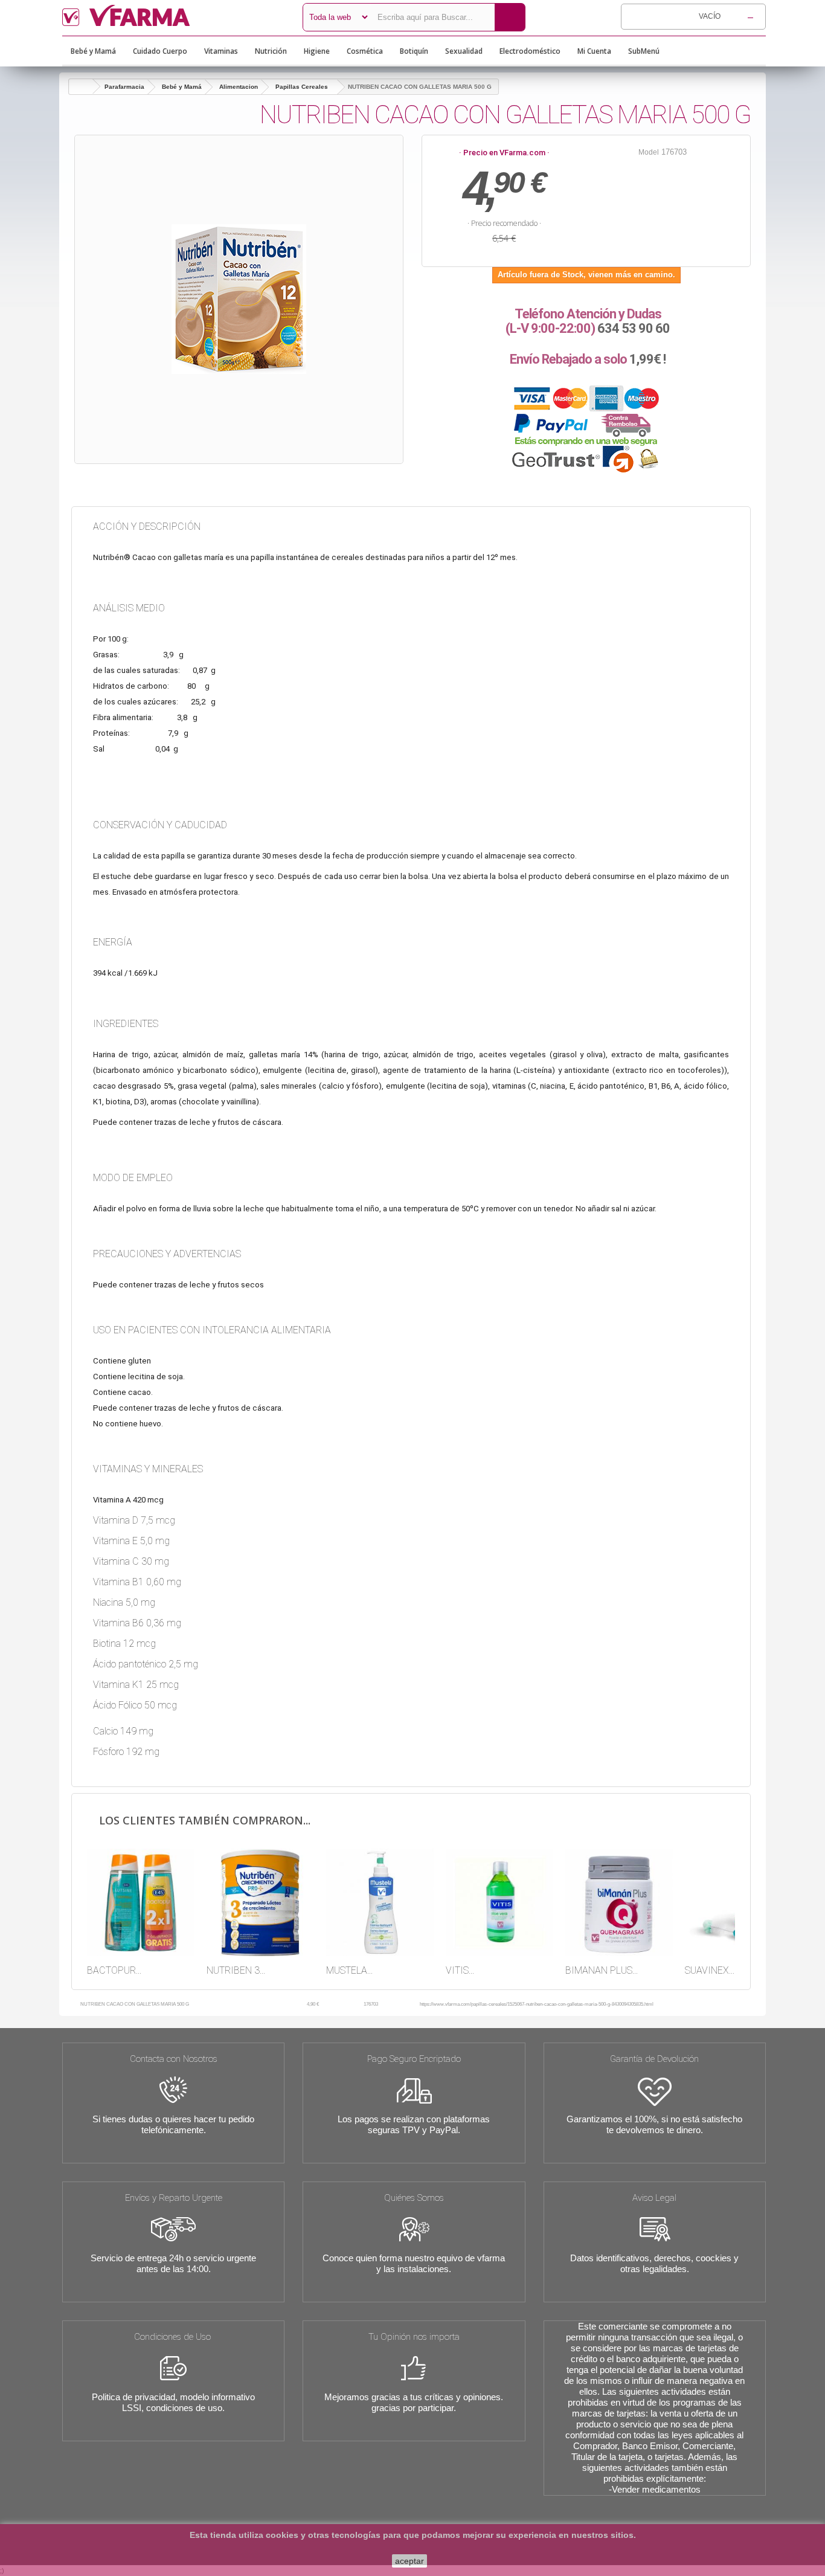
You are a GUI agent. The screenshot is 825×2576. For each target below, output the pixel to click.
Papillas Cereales (302, 87)
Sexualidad (464, 51)
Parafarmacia (124, 87)
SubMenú (644, 51)
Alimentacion (239, 87)
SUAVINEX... (710, 1970)
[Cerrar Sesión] (679, 51)
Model (649, 152)
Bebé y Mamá (93, 51)
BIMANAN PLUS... (602, 1970)
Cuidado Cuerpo (160, 51)
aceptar (409, 2561)
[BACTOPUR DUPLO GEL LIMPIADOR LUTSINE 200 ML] (141, 1902)
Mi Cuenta (594, 51)
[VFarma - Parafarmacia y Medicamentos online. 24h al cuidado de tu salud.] (173, 15)
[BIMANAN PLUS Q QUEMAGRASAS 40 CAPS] (619, 1902)
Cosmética (365, 51)
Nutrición (271, 51)
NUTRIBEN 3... (236, 1970)
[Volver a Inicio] (81, 87)
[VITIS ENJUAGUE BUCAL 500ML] (499, 1902)
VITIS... (460, 1970)
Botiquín (414, 51)
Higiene (317, 51)
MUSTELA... (349, 1970)
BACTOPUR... (114, 1970)
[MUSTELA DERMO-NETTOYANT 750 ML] (380, 1902)
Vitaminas (221, 51)
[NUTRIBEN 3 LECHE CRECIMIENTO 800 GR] (260, 1902)
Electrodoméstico (530, 51)
